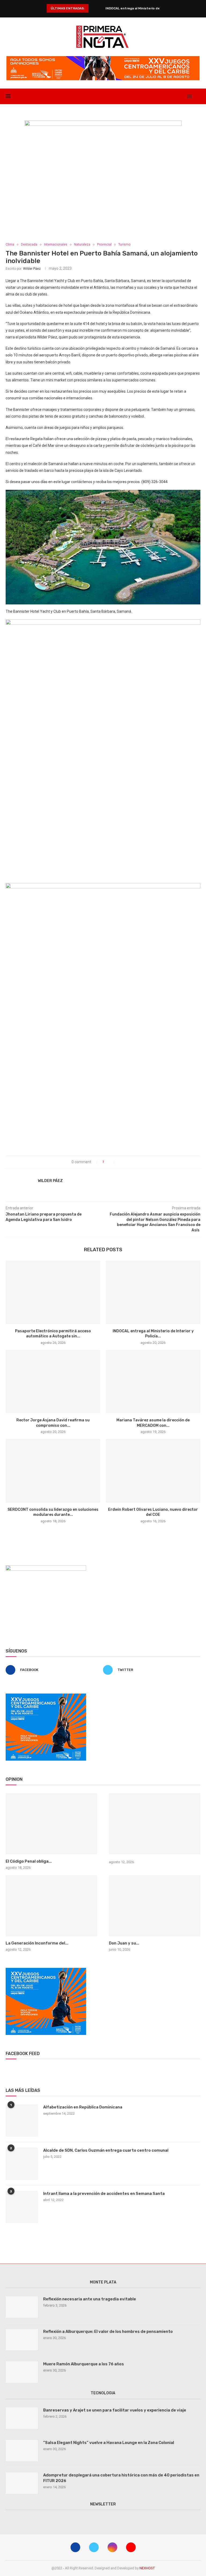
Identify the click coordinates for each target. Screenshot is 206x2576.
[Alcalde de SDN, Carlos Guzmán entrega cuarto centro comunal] (22, 2164)
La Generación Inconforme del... (37, 1943)
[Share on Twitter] (126, 1162)
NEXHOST (147, 2568)
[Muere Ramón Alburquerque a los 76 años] (22, 2372)
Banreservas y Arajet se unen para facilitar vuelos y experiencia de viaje (115, 2410)
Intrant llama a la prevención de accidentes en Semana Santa (104, 2194)
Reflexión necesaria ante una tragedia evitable (90, 2299)
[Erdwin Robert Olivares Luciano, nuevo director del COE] (153, 1471)
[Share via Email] (137, 1162)
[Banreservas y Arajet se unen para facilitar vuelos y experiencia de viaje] (22, 2418)
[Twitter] (171, 96)
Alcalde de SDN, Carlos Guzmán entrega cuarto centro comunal (106, 2150)
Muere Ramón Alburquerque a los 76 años (84, 2364)
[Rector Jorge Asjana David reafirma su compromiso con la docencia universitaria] (53, 1382)
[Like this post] (111, 1162)
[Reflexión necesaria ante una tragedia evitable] (22, 2307)
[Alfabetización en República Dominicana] (22, 2121)
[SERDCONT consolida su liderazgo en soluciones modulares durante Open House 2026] (53, 1471)
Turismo (124, 245)
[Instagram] (176, 96)
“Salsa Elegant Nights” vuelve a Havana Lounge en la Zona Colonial (109, 2443)
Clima (10, 245)
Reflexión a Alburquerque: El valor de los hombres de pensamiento (108, 2331)
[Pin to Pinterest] (132, 1162)
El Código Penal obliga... (29, 1861)
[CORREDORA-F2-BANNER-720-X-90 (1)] (103, 58)
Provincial (104, 245)
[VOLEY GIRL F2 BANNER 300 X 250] (46, 1696)
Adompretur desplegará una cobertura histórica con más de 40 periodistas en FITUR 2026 (121, 2478)
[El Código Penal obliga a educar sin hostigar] (51, 1824)
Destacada (29, 245)
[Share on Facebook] (121, 1162)
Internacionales (56, 245)
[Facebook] (165, 96)
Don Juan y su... (124, 1943)
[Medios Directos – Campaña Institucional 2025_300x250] (46, 1567)
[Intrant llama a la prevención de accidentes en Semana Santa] (22, 2207)
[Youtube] (182, 96)
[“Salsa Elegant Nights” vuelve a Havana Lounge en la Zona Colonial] (22, 2451)
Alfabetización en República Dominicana (83, 2107)
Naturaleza (82, 245)
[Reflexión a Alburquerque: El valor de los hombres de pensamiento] (22, 2340)
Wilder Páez (32, 269)
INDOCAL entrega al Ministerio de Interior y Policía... (148, 8)
